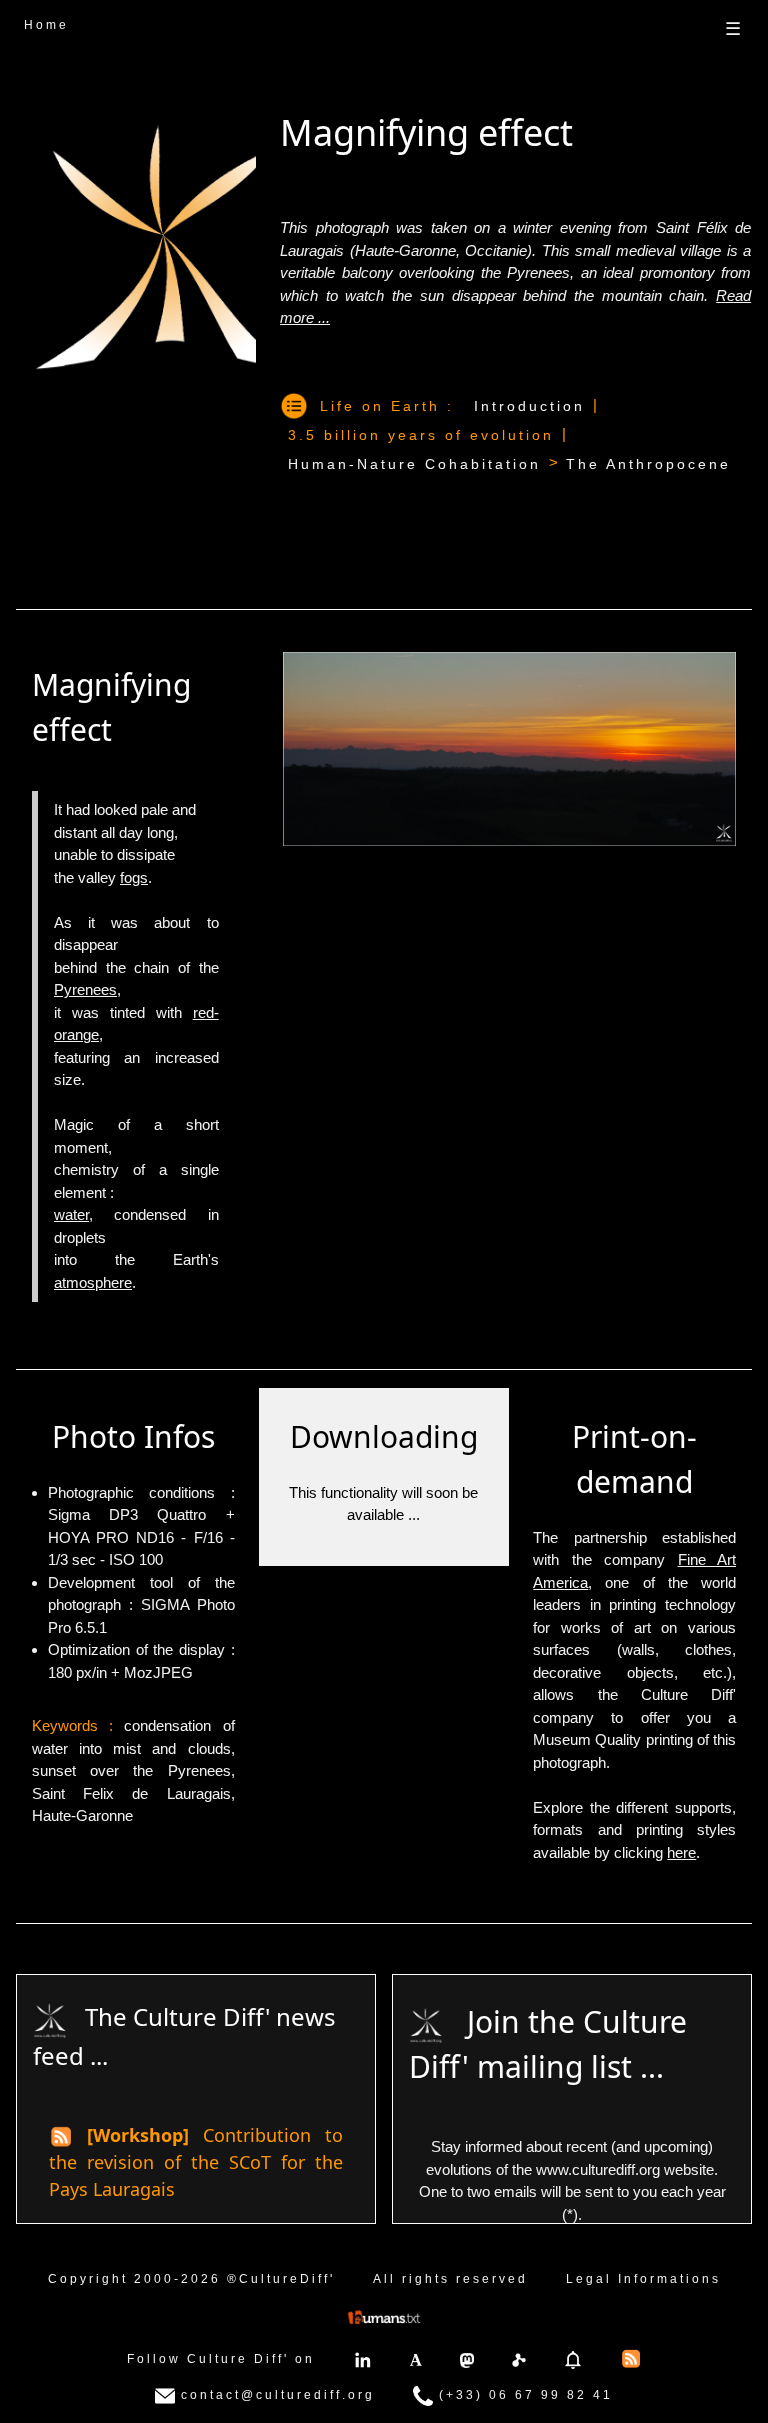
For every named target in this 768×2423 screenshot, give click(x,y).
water (71, 1214)
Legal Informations (643, 2279)
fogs (134, 877)
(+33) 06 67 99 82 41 (523, 2396)
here (681, 1852)
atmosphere (93, 1282)
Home (46, 25)
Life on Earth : (387, 406)
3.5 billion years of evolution (421, 435)
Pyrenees (85, 989)
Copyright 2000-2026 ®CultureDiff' (191, 2279)
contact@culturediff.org (275, 2396)
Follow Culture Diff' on (221, 2359)
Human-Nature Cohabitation (414, 464)
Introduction (529, 406)
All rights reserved (450, 2279)
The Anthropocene (648, 464)
